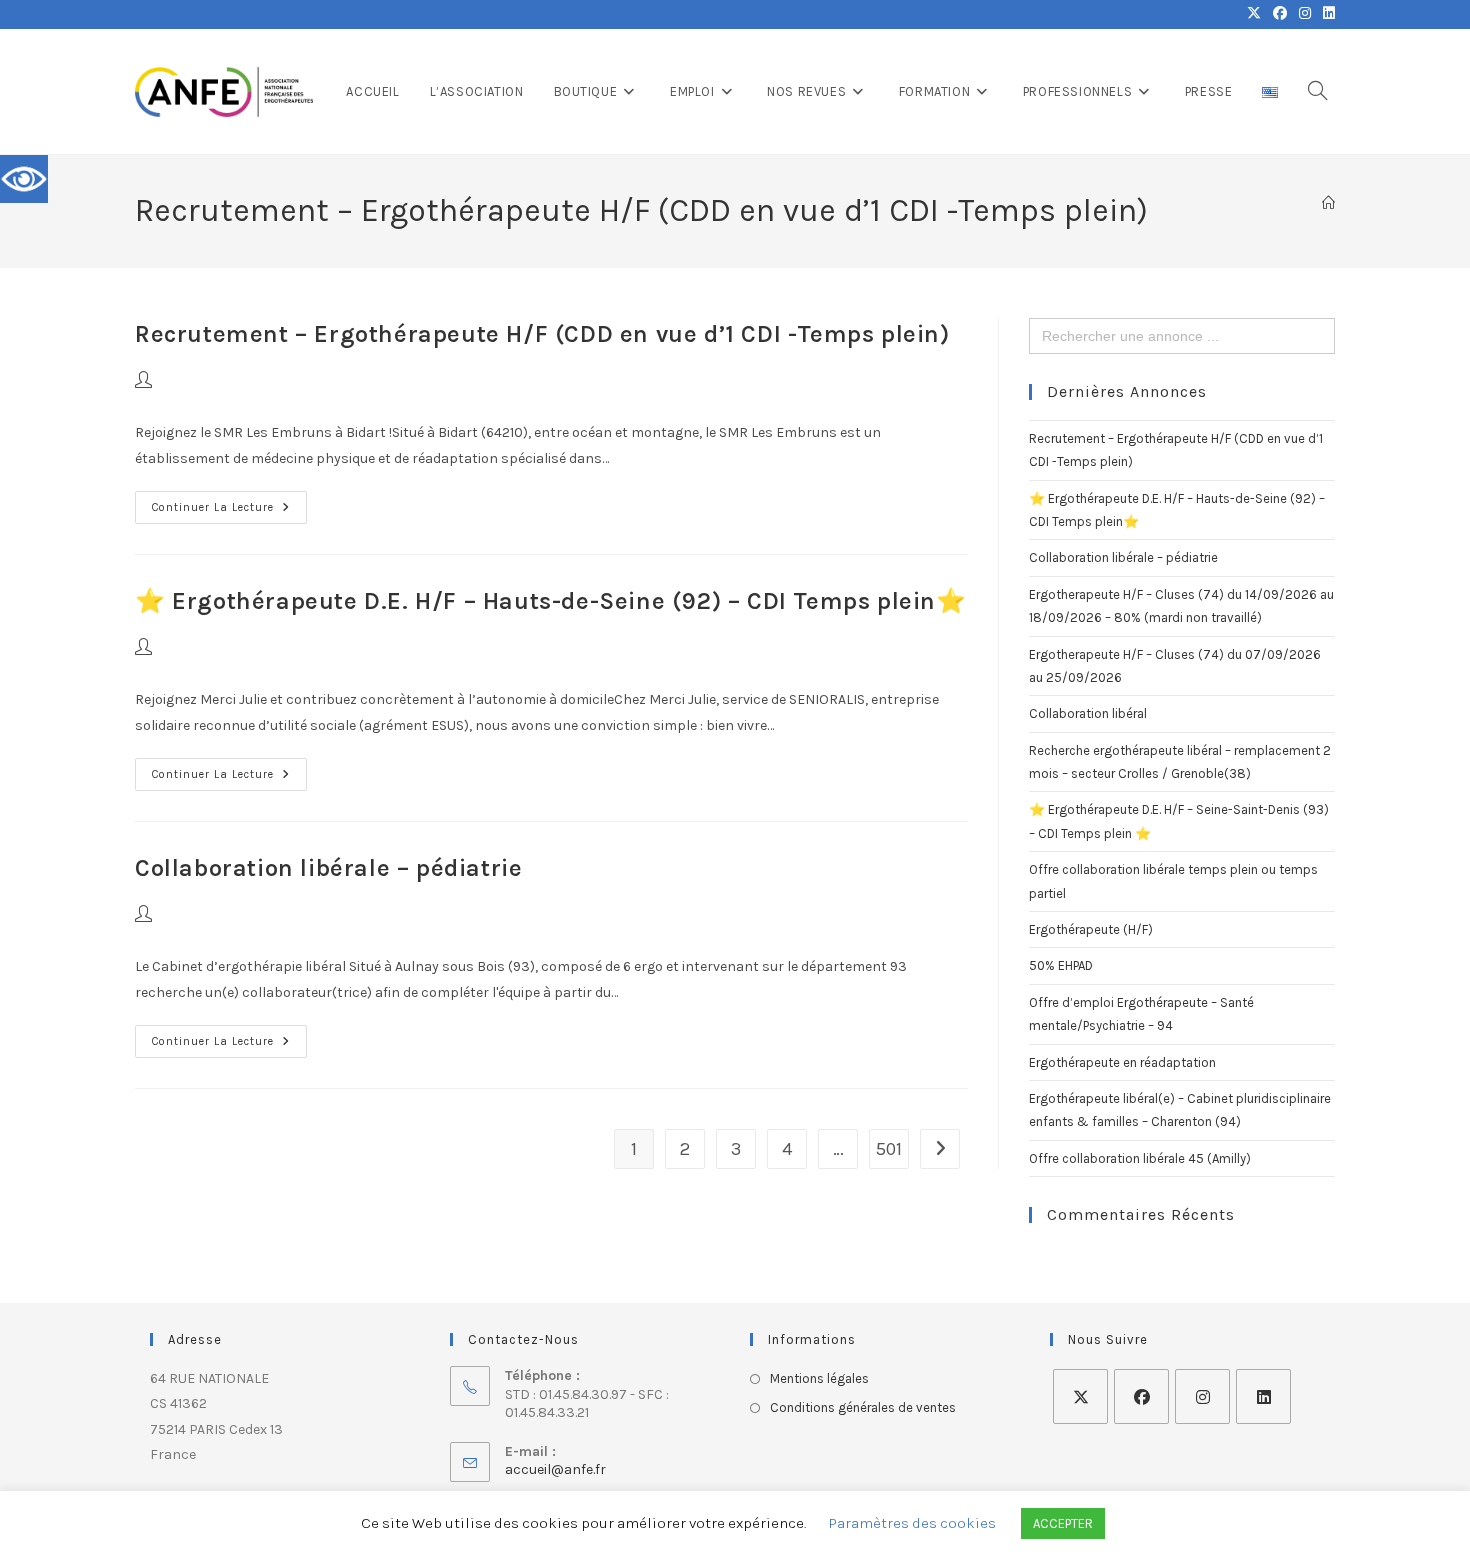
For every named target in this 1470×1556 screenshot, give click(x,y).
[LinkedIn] (1263, 1396)
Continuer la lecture (229, 502)
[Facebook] (1141, 1396)
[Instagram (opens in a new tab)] (1305, 14)
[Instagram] (1202, 1396)
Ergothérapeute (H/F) (1091, 929)
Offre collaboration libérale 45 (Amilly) (1140, 1158)
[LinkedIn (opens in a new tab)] (1326, 14)
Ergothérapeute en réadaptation (1122, 1062)
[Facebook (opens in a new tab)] (1280, 14)
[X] (1080, 1396)
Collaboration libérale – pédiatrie (328, 868)
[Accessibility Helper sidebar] (24, 179)
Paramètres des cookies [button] (912, 1523)
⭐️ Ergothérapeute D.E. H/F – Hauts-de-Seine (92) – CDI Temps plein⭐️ (551, 601)
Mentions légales (819, 1378)
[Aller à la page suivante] (940, 1149)
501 (889, 1149)
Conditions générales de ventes (863, 1407)
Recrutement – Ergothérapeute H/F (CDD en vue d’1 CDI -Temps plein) (542, 334)
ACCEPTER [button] (1063, 1523)
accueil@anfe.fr (555, 1469)
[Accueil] (1328, 203)
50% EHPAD (1061, 965)
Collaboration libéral (1088, 713)
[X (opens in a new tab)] (1254, 14)
